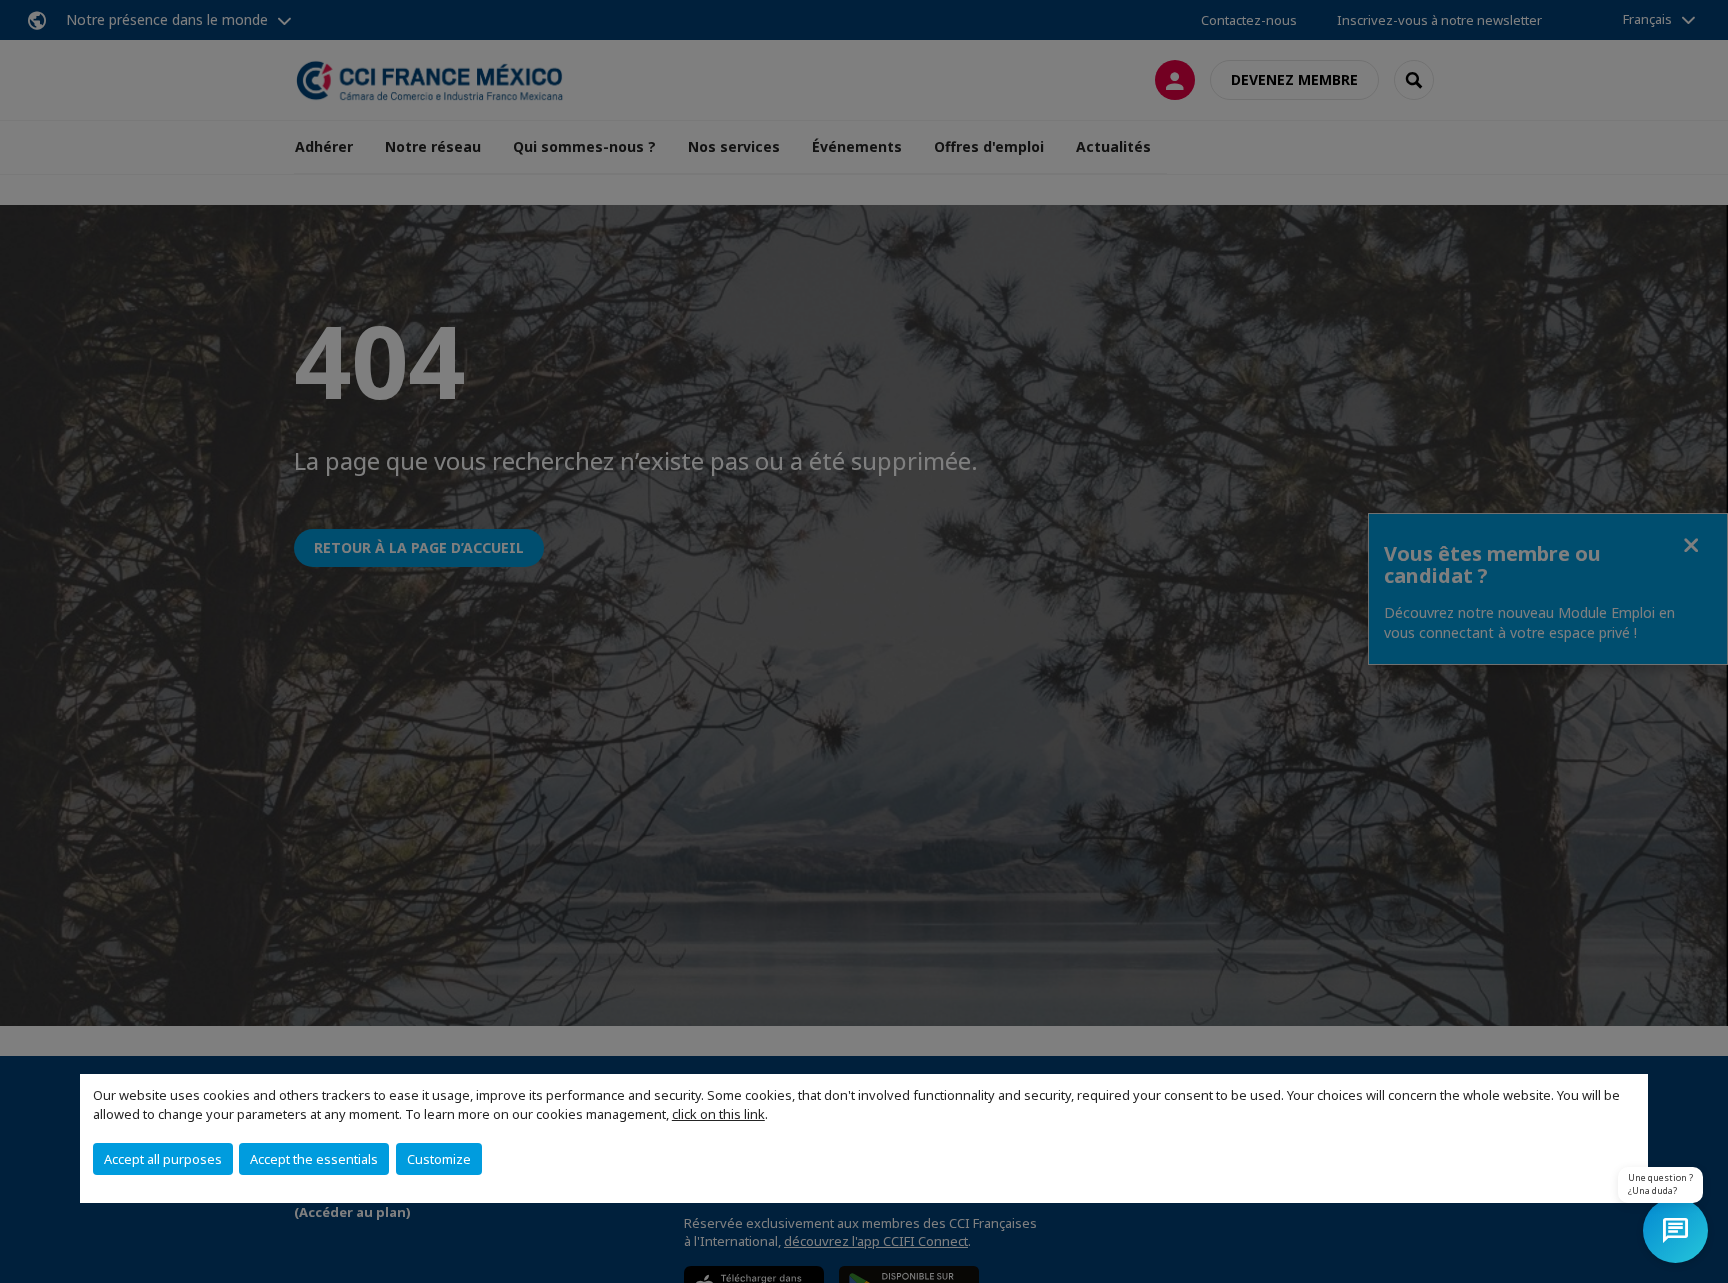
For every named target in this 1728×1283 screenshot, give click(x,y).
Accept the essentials (314, 1159)
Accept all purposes (163, 1159)
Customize (439, 1159)
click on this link (718, 1114)
